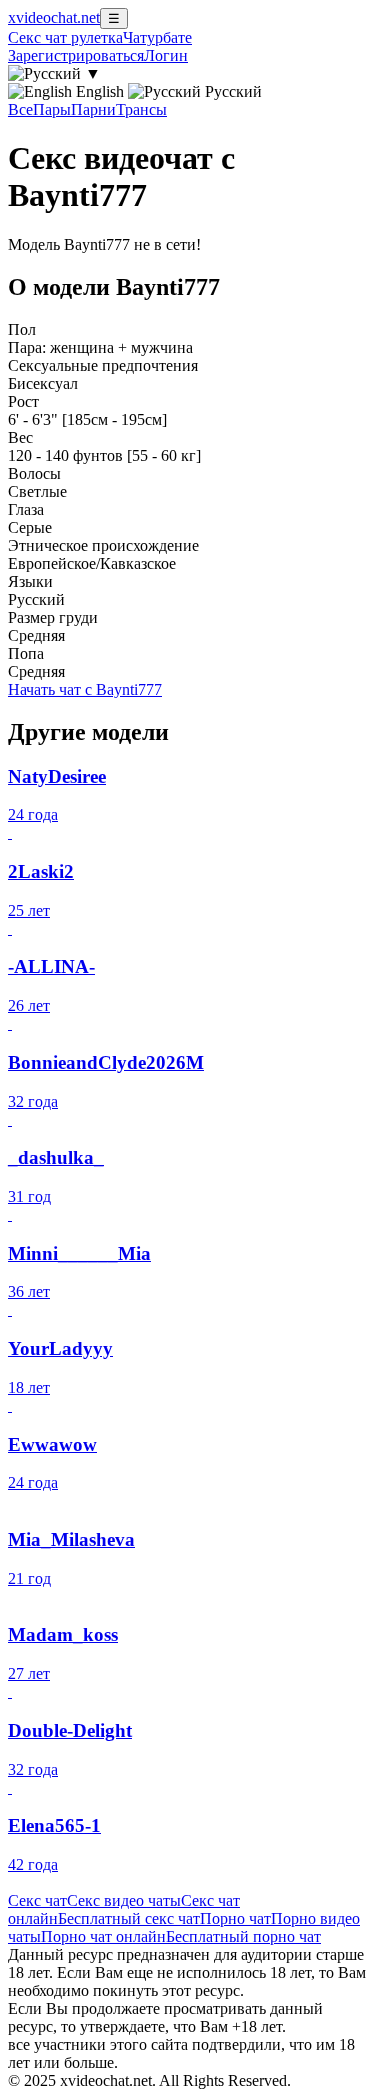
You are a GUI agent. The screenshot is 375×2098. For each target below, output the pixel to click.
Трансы (141, 109)
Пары (52, 109)
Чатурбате (157, 37)
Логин (166, 55)
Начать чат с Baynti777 (85, 689)
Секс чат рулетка (65, 37)
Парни (93, 109)
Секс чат (37, 1900)
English (100, 91)
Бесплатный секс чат (129, 1918)
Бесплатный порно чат (243, 1936)
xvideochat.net (54, 17)
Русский (231, 91)
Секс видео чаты (124, 1900)
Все (20, 109)
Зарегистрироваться (76, 55)
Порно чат (235, 1918)
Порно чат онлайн (103, 1936)
